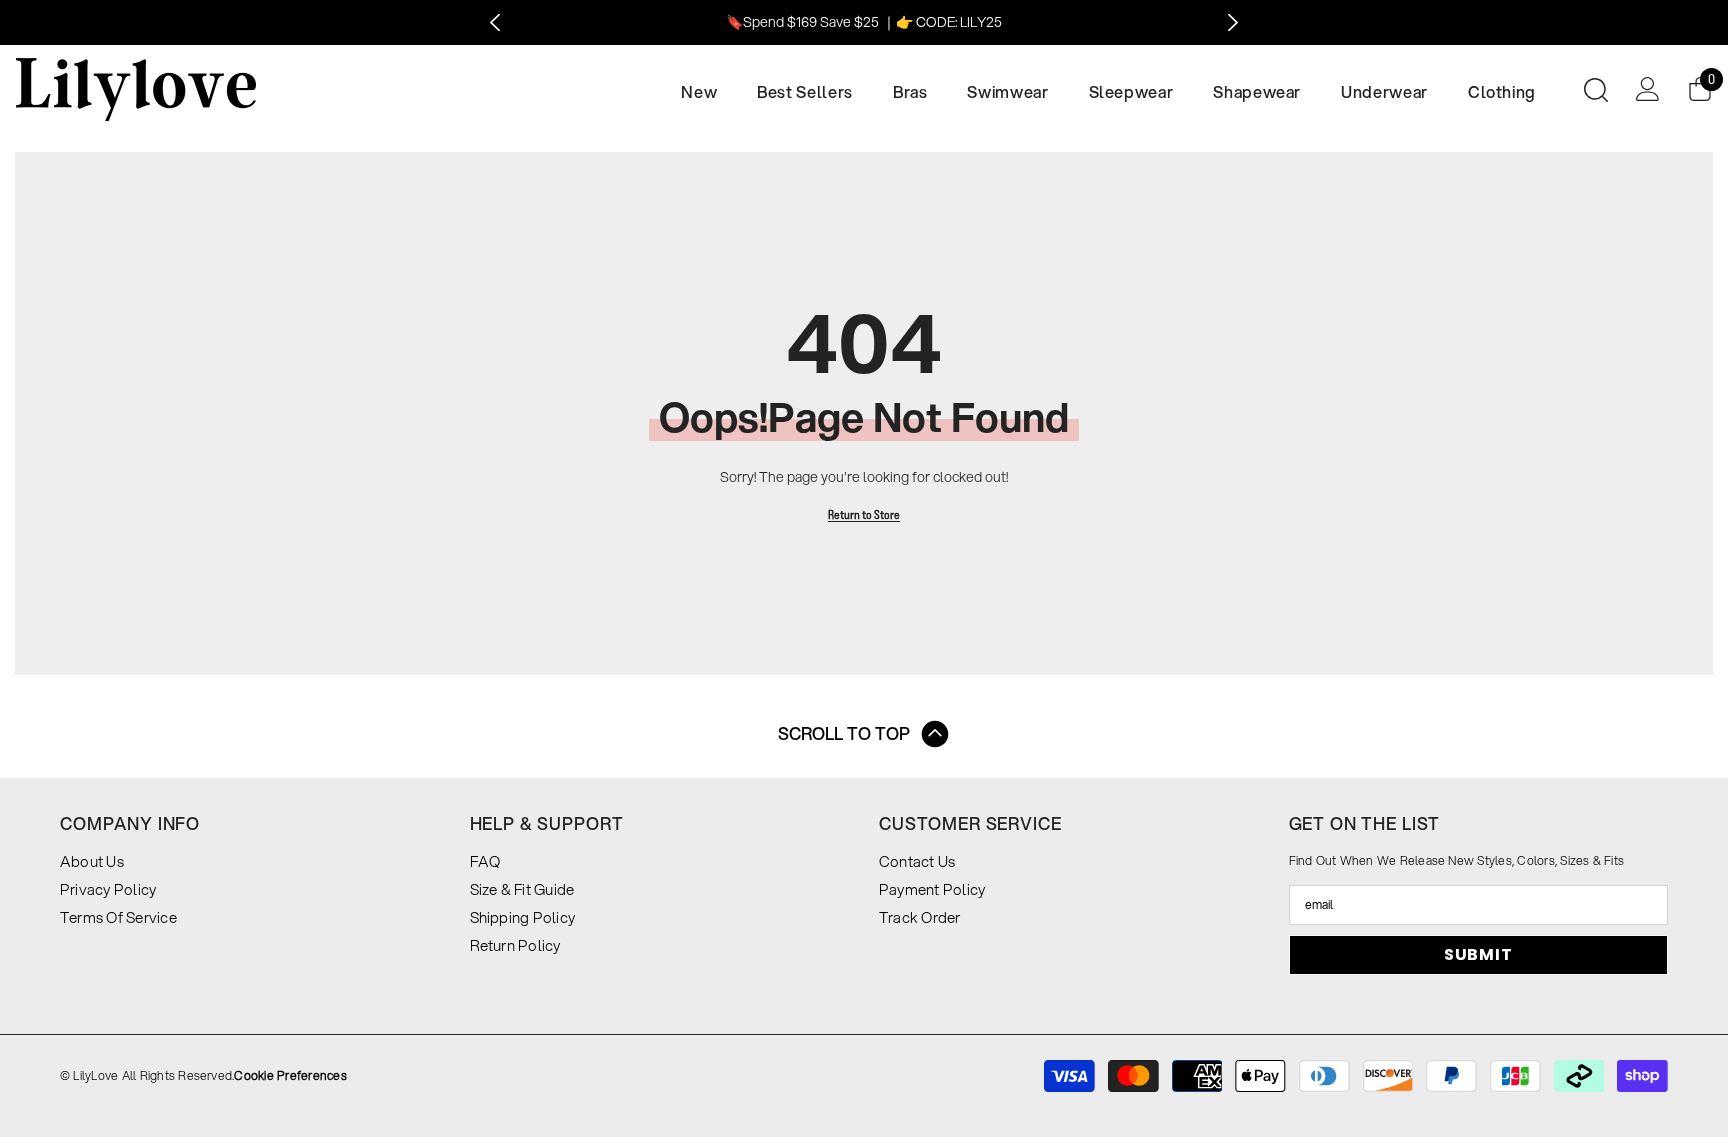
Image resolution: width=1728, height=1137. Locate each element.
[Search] (1596, 89)
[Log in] (1648, 89)
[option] (864, 22)
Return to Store (864, 514)
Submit (1478, 954)
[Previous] (495, 22)
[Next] (1232, 22)
